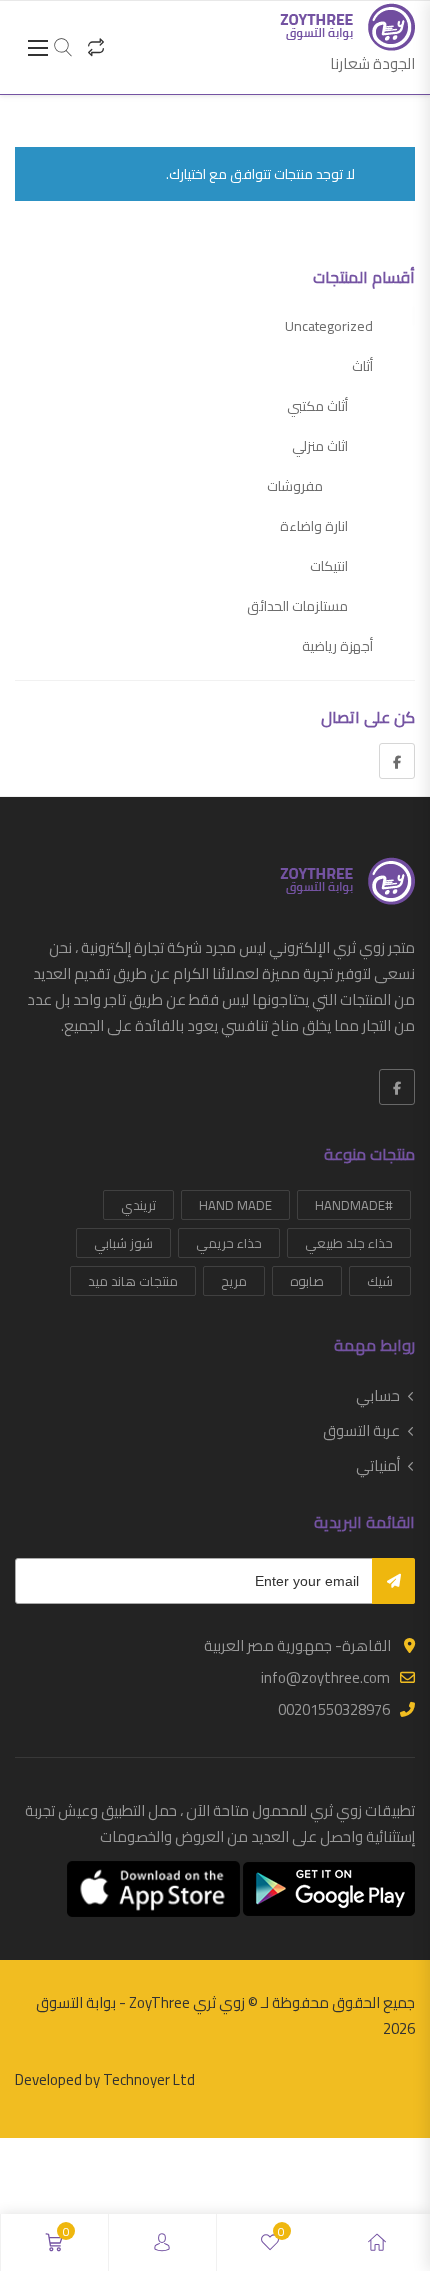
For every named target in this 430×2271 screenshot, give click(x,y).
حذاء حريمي (229, 1243)
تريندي (138, 1205)
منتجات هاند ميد (133, 1281)
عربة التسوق (361, 1431)
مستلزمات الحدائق (297, 606)
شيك (380, 1281)
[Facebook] (397, 761)
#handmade (354, 1205)
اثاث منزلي (320, 446)
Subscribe (393, 1581)
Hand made (235, 1205)
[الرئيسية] (377, 2242)
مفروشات (295, 486)
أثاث (362, 366)
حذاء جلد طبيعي (349, 1243)
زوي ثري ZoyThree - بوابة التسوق (140, 2002)
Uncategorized (329, 326)
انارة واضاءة (314, 526)
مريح (234, 1281)
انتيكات (329, 566)
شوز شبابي (123, 1243)
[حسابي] (162, 2242)
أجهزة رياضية (337, 646)
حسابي (378, 1396)
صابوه (307, 1281)
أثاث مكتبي (317, 406)
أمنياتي (378, 1466)
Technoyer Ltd (149, 2079)
